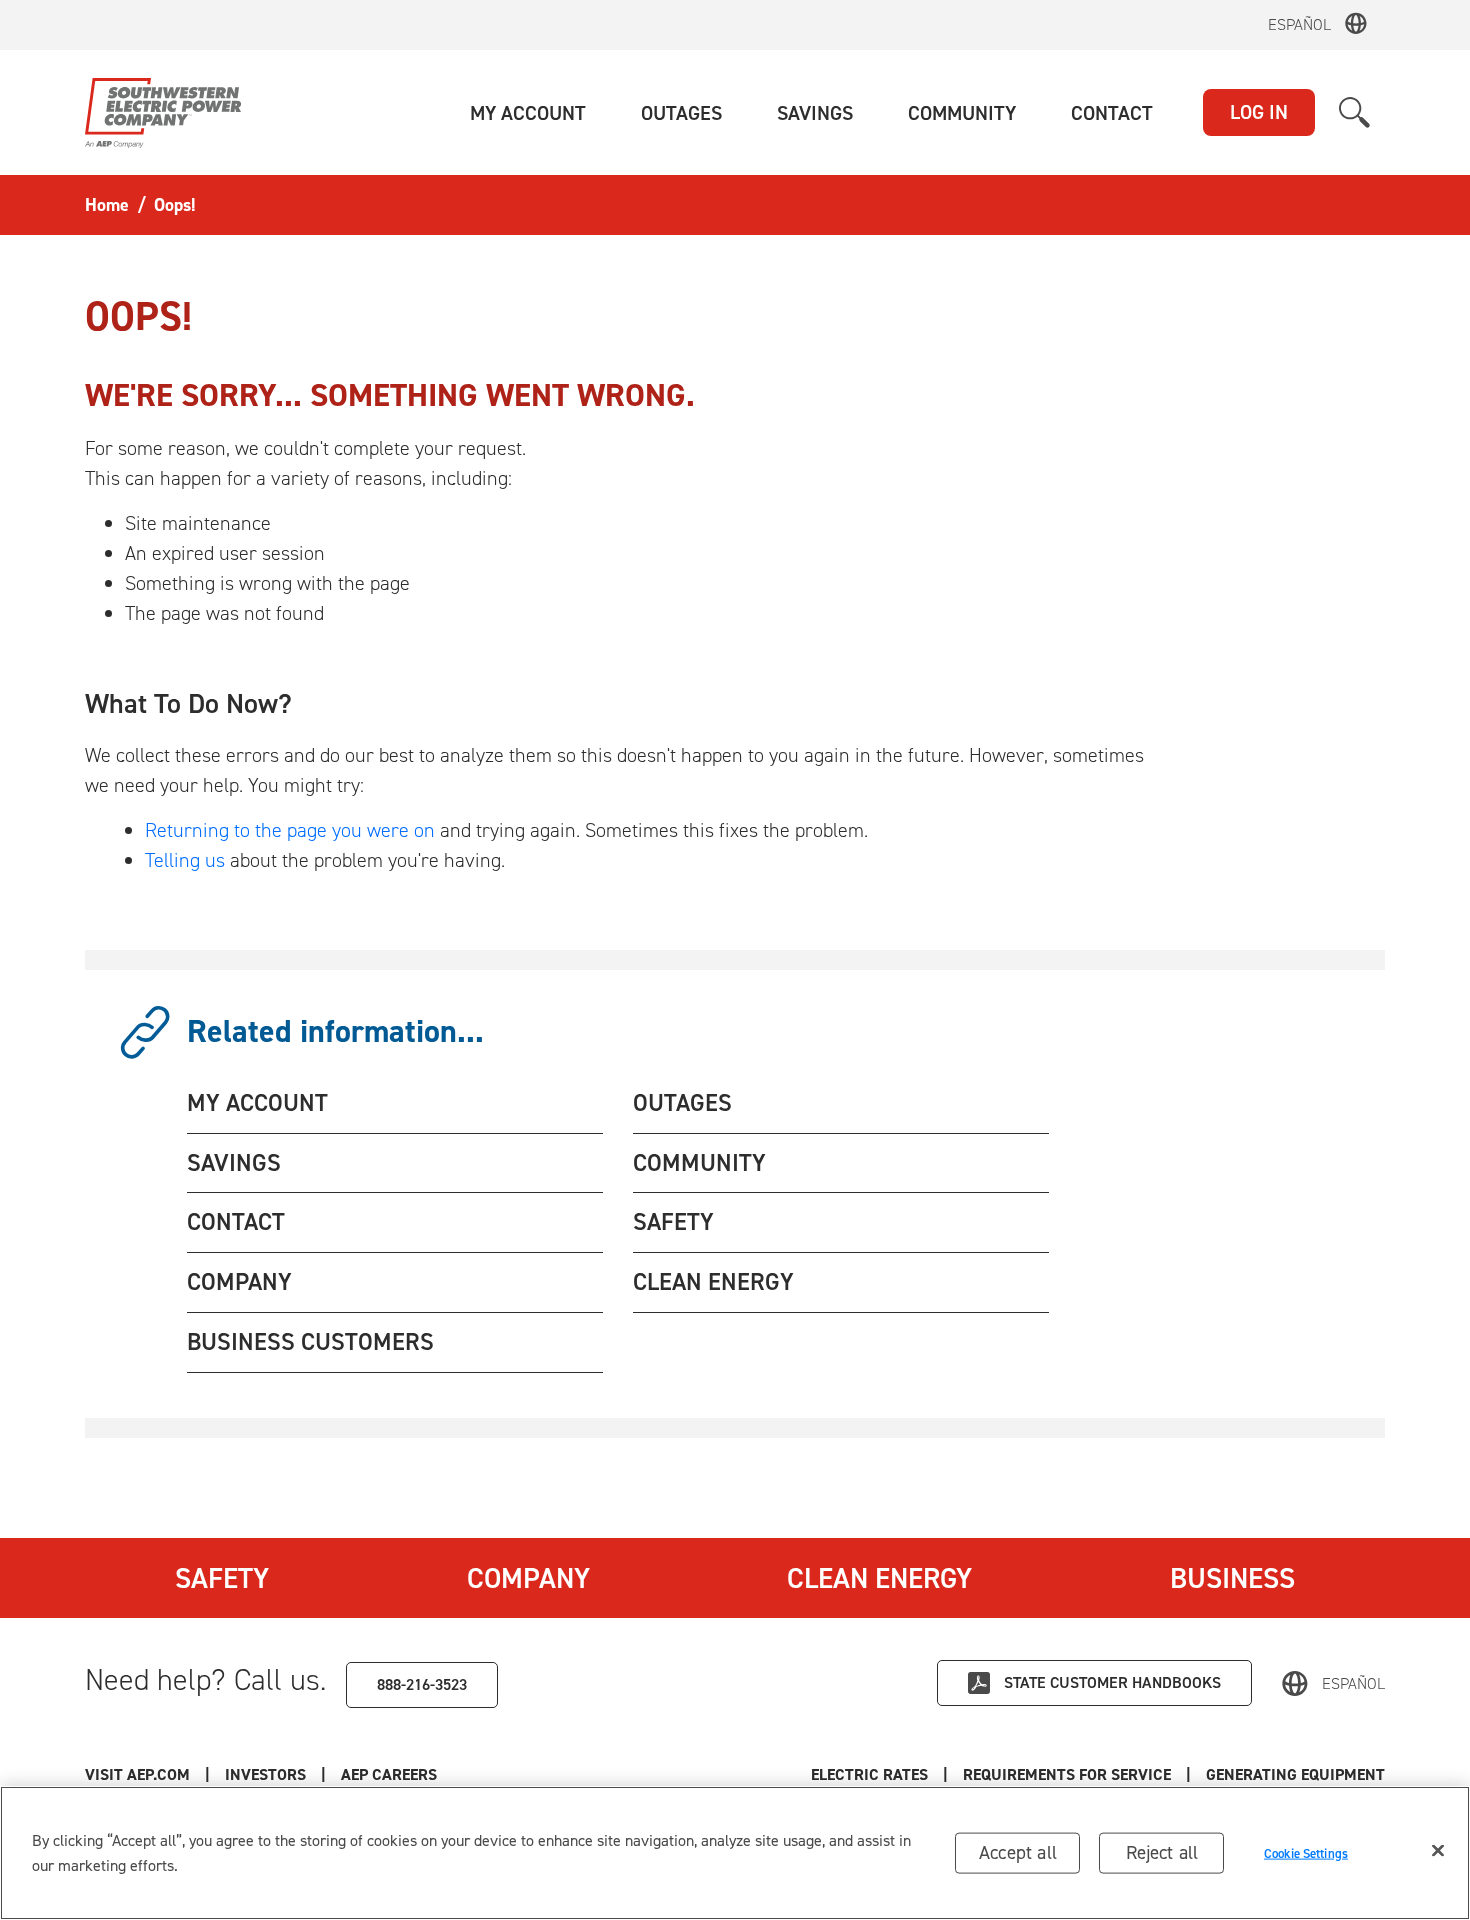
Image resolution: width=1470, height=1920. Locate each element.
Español (1299, 24)
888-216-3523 (422, 1684)
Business (1232, 1578)
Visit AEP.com (137, 1774)
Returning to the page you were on (290, 830)
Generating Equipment (1295, 1774)
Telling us (185, 860)
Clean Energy (879, 1578)
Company (528, 1578)
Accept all (1018, 1852)
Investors (265, 1774)
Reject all (1162, 1852)
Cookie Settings (1306, 1852)
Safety (222, 1578)
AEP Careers (389, 1774)
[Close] (1438, 1851)
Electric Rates (869, 1774)
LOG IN (1259, 112)
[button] (528, 113)
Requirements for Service (1067, 1774)
